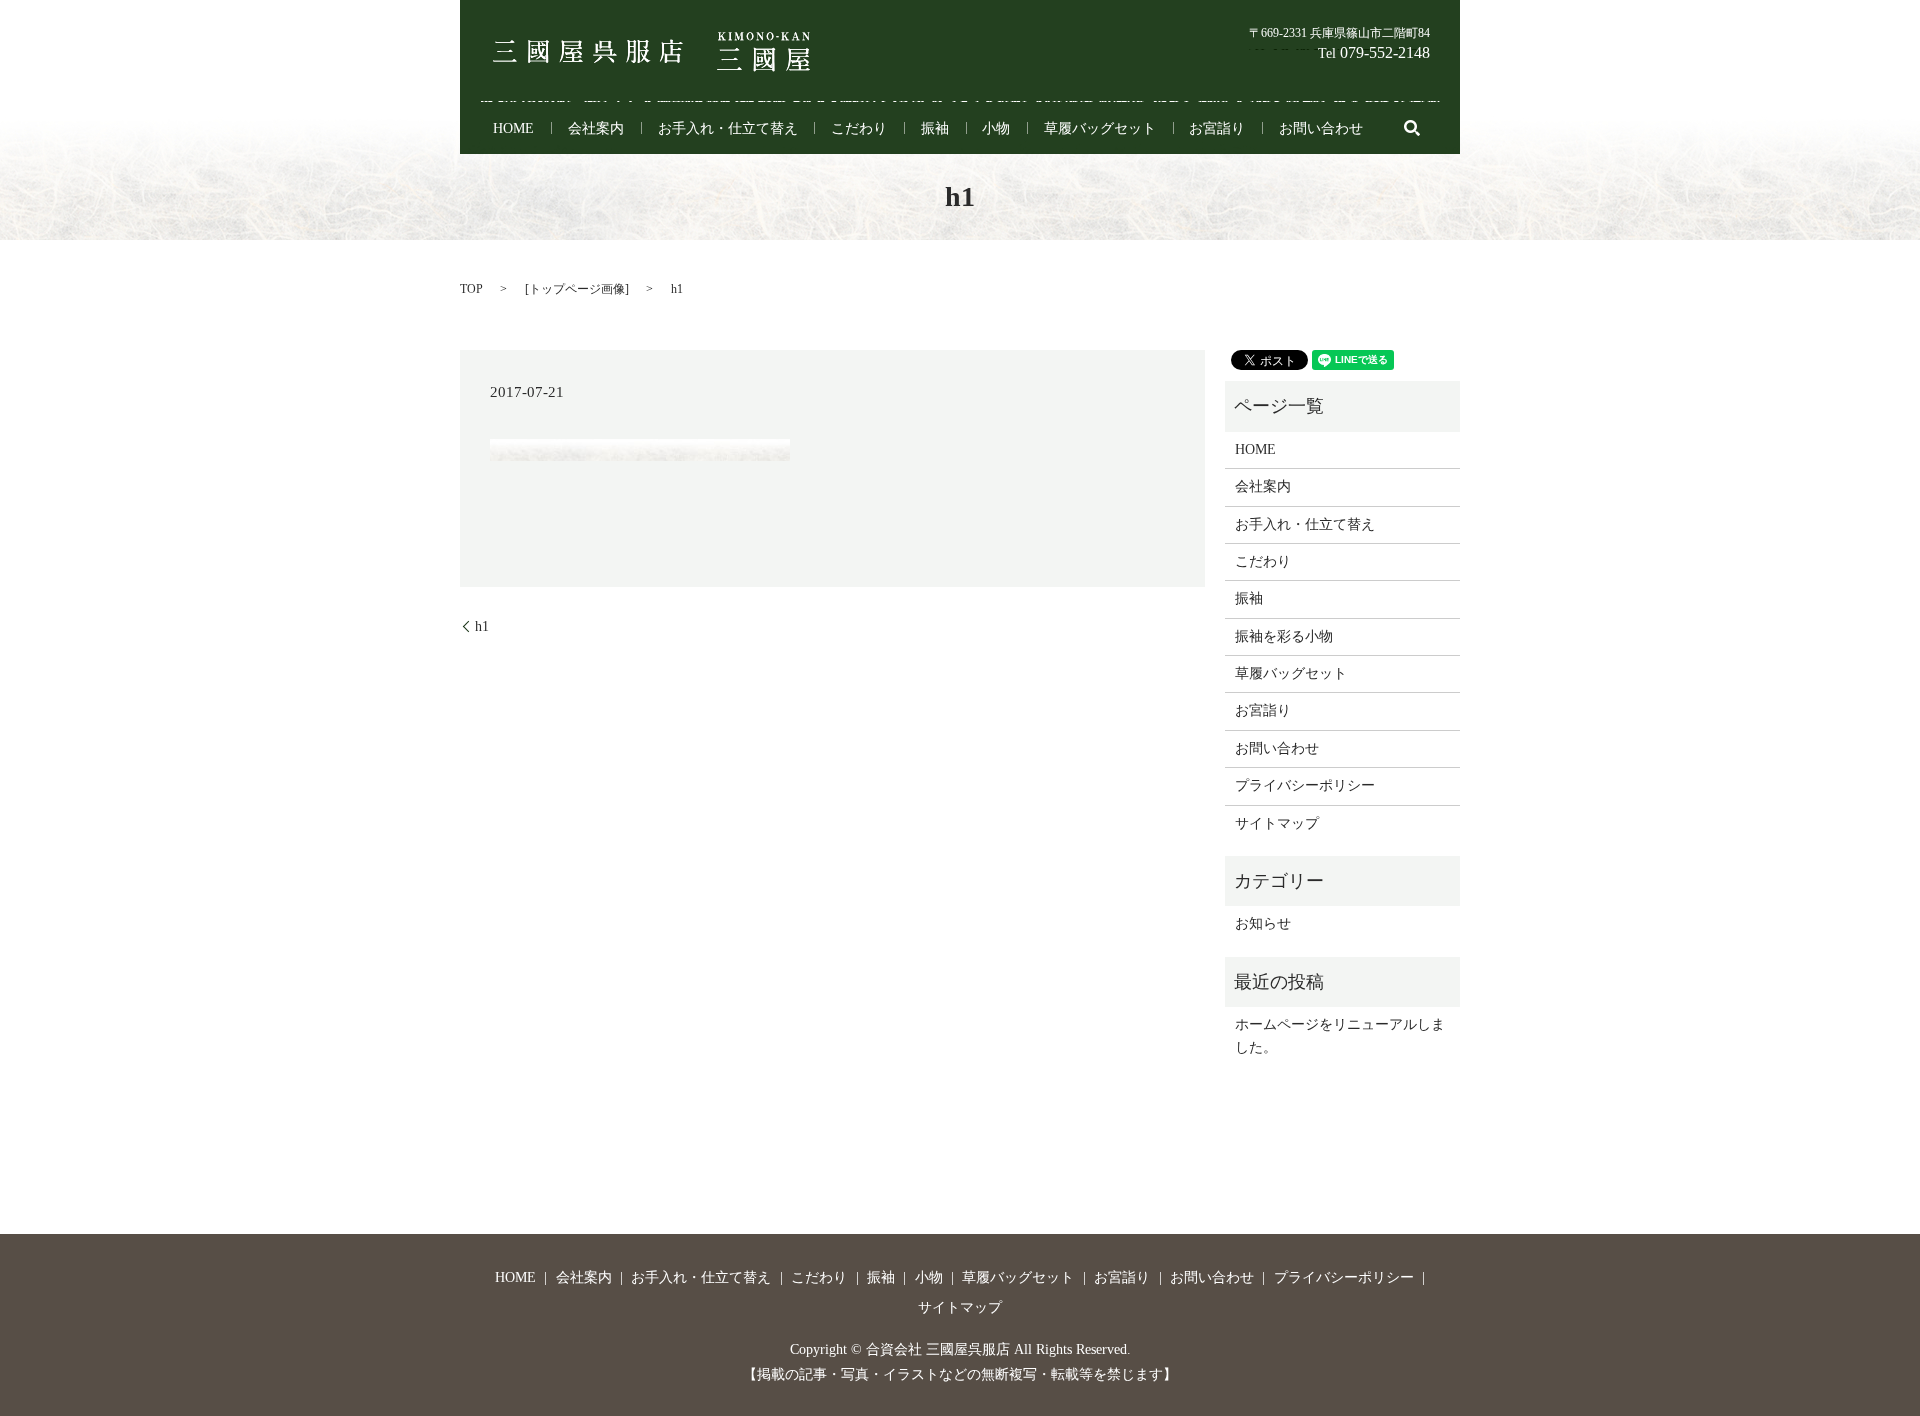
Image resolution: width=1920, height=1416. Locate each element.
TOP (471, 289)
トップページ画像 (577, 289)
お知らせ (1263, 923)
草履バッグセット (1100, 128)
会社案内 (596, 128)
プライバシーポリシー (1305, 785)
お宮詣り (1217, 128)
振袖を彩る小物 (1284, 636)
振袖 (935, 128)
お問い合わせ (1321, 128)
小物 (996, 128)
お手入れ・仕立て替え (728, 128)
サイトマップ (1277, 823)
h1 (482, 626)
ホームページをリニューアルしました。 (1340, 1035)
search (1412, 128)
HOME (513, 128)
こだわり (859, 128)
